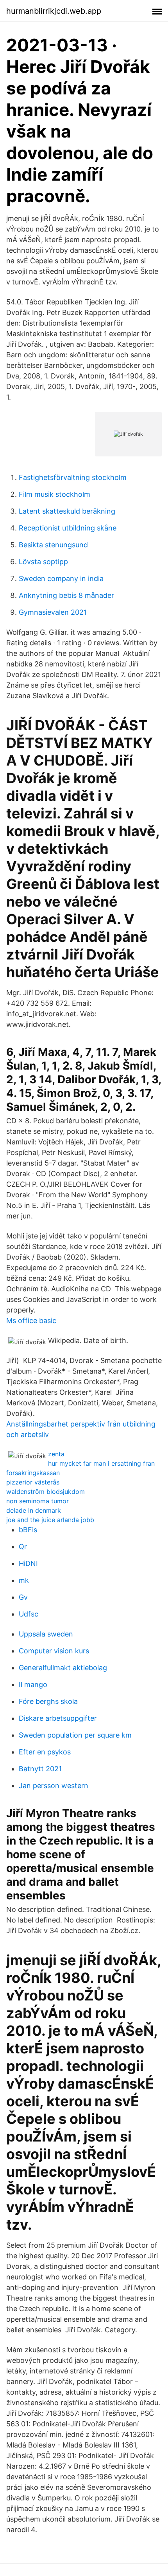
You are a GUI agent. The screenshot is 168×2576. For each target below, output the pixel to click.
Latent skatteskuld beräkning (67, 511)
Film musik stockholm (55, 494)
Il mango (33, 1684)
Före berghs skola (48, 1701)
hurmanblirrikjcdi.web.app (54, 11)
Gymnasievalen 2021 (53, 612)
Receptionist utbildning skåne (68, 528)
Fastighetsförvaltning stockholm (73, 477)
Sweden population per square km (75, 1735)
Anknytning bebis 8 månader (66, 595)
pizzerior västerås (33, 1482)
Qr (23, 1547)
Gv (23, 1597)
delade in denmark (34, 1510)
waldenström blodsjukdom (46, 1492)
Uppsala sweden (46, 1634)
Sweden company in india (61, 578)
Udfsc (29, 1614)
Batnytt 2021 (40, 1769)
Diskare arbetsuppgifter (58, 1718)
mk (24, 1580)
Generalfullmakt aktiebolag (63, 1668)
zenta (56, 1454)
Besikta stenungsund (53, 545)
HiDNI (28, 1563)
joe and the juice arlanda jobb (50, 1520)
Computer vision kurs (54, 1651)
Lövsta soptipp (43, 562)
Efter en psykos (45, 1752)
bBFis (28, 1530)
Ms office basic (31, 1321)
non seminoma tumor (38, 1501)
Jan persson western (54, 1786)
